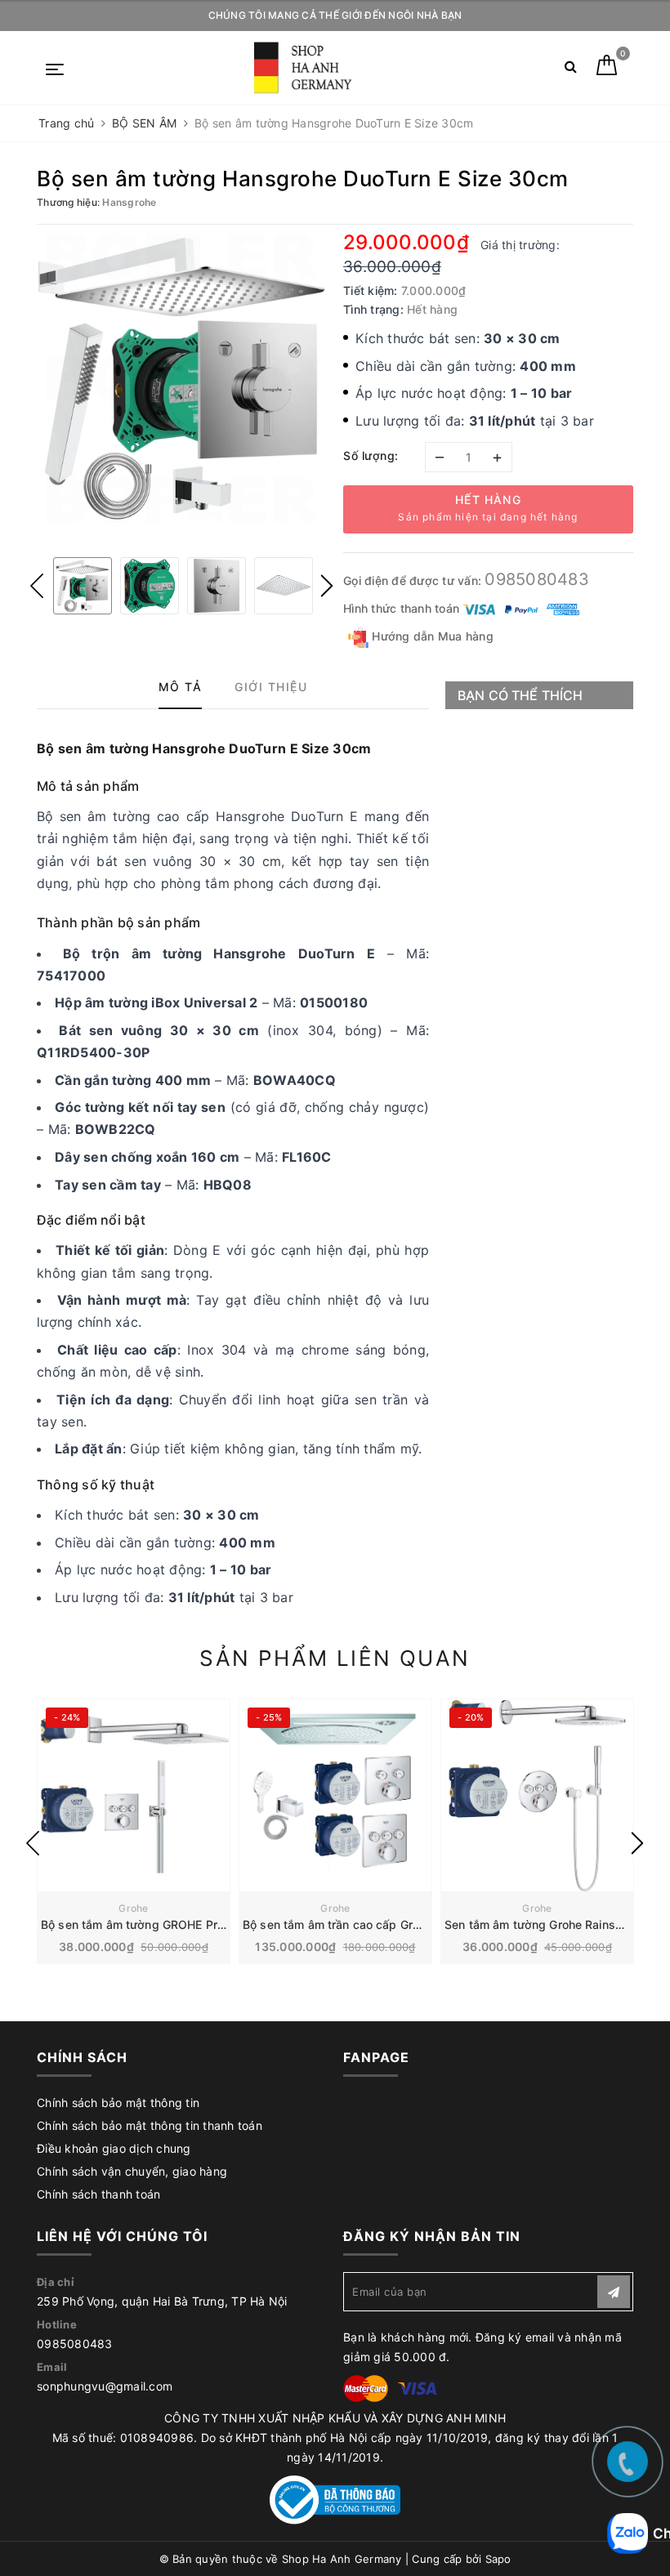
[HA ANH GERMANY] (306, 68)
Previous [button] (37, 586)
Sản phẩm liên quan (335, 1658)
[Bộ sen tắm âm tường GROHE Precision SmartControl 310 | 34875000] (134, 1795)
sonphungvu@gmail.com (105, 2386)
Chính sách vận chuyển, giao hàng (132, 2171)
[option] (182, 378)
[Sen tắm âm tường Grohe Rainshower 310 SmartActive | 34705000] (537, 1795)
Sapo (498, 2559)
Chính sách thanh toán (98, 2194)
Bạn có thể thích (520, 695)
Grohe (133, 1908)
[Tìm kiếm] (571, 70)
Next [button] (327, 586)
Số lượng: (371, 455)
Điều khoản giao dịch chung (114, 2148)
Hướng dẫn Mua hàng (431, 636)
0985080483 (537, 579)
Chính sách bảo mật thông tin (118, 2103)
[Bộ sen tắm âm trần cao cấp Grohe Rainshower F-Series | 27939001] (335, 1795)
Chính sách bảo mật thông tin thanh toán (150, 2125)
